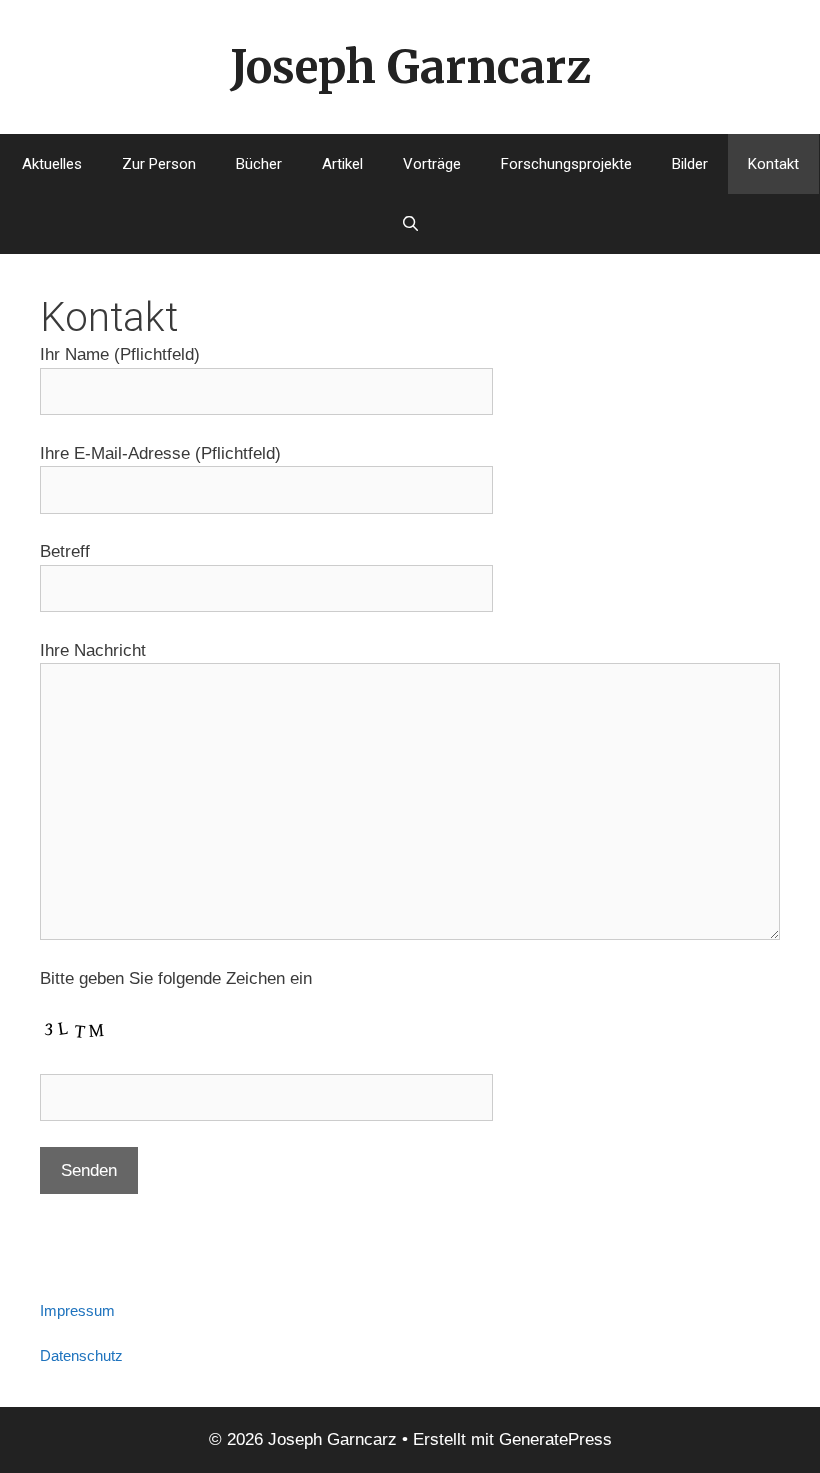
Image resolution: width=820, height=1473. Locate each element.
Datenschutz (81, 1355)
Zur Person (159, 164)
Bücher (259, 164)
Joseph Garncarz (410, 67)
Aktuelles (52, 164)
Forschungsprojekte (566, 164)
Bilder (690, 164)
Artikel (342, 164)
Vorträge (432, 164)
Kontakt (773, 164)
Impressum (77, 1310)
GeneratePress (555, 1439)
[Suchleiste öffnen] (409, 224)
